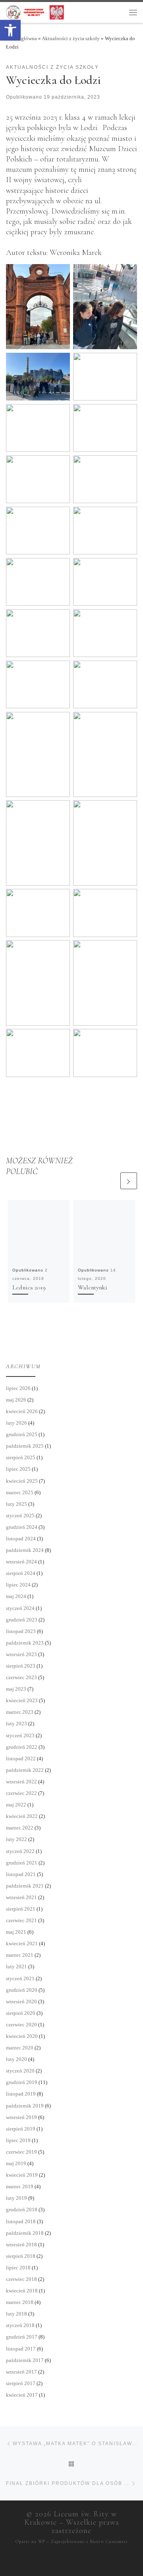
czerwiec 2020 (21, 2025)
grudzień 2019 (22, 2082)
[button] (10, 30)
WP (42, 2542)
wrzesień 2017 (21, 2372)
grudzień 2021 (22, 1863)
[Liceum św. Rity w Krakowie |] (35, 12)
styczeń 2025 (20, 1515)
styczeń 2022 (20, 1851)
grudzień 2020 (22, 1990)
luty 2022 (16, 1839)
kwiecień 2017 (22, 2395)
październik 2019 (25, 2106)
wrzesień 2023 (21, 1654)
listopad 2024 (21, 1539)
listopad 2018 (21, 2221)
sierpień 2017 (21, 2383)
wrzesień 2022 (21, 1782)
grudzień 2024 (22, 1527)
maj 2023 (16, 1689)
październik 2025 (25, 1446)
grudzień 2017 (22, 2337)
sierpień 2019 (21, 2129)
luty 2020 (16, 2059)
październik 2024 (25, 1550)
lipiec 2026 (18, 1388)
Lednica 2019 (29, 1287)
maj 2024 (16, 1596)
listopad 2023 (21, 1631)
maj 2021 (16, 1932)
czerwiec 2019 (21, 2152)
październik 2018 (25, 2233)
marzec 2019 (20, 2186)
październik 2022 (25, 1770)
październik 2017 (25, 2360)
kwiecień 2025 (22, 1481)
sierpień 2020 (21, 2013)
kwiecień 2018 (22, 2291)
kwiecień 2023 (22, 1700)
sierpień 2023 (21, 1666)
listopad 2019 (21, 2094)
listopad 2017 (21, 2349)
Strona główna (21, 38)
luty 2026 (16, 1423)
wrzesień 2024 (21, 1562)
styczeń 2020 (20, 2071)
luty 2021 (16, 1967)
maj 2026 (16, 1400)
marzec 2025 (20, 1492)
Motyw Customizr (109, 2542)
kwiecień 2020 (22, 2036)
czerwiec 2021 (21, 1920)
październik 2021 (25, 1886)
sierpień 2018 (21, 2256)
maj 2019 (16, 2163)
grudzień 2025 (22, 1434)
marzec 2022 (20, 1828)
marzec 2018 (20, 2302)
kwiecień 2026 (22, 1411)
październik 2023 (25, 1643)
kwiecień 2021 (22, 1943)
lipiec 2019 (18, 2140)
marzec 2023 (20, 1712)
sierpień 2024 (21, 1573)
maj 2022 (16, 1805)
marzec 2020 (20, 2048)
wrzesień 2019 (21, 2117)
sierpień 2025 (21, 1457)
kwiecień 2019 (22, 2175)
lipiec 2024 (18, 1585)
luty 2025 (16, 1504)
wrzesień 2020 (21, 2002)
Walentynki (93, 1287)
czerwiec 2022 (21, 1793)
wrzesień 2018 (21, 2245)
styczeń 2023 (20, 1735)
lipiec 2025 (18, 1469)
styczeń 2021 (20, 1978)
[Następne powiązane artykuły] (129, 1181)
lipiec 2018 (18, 2268)
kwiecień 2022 (22, 1816)
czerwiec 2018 (21, 2279)
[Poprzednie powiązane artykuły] (110, 1181)
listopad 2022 (21, 1758)
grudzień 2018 (22, 2210)
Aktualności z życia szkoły (71, 38)
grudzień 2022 (22, 1747)
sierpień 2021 (21, 1909)
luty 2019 (16, 2198)
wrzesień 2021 (21, 1897)
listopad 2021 (21, 1874)
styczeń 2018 (20, 2325)
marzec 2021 (20, 1955)
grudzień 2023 (22, 1620)
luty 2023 (16, 1723)
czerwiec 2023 (21, 1677)
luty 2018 (16, 2314)
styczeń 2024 (20, 1608)
